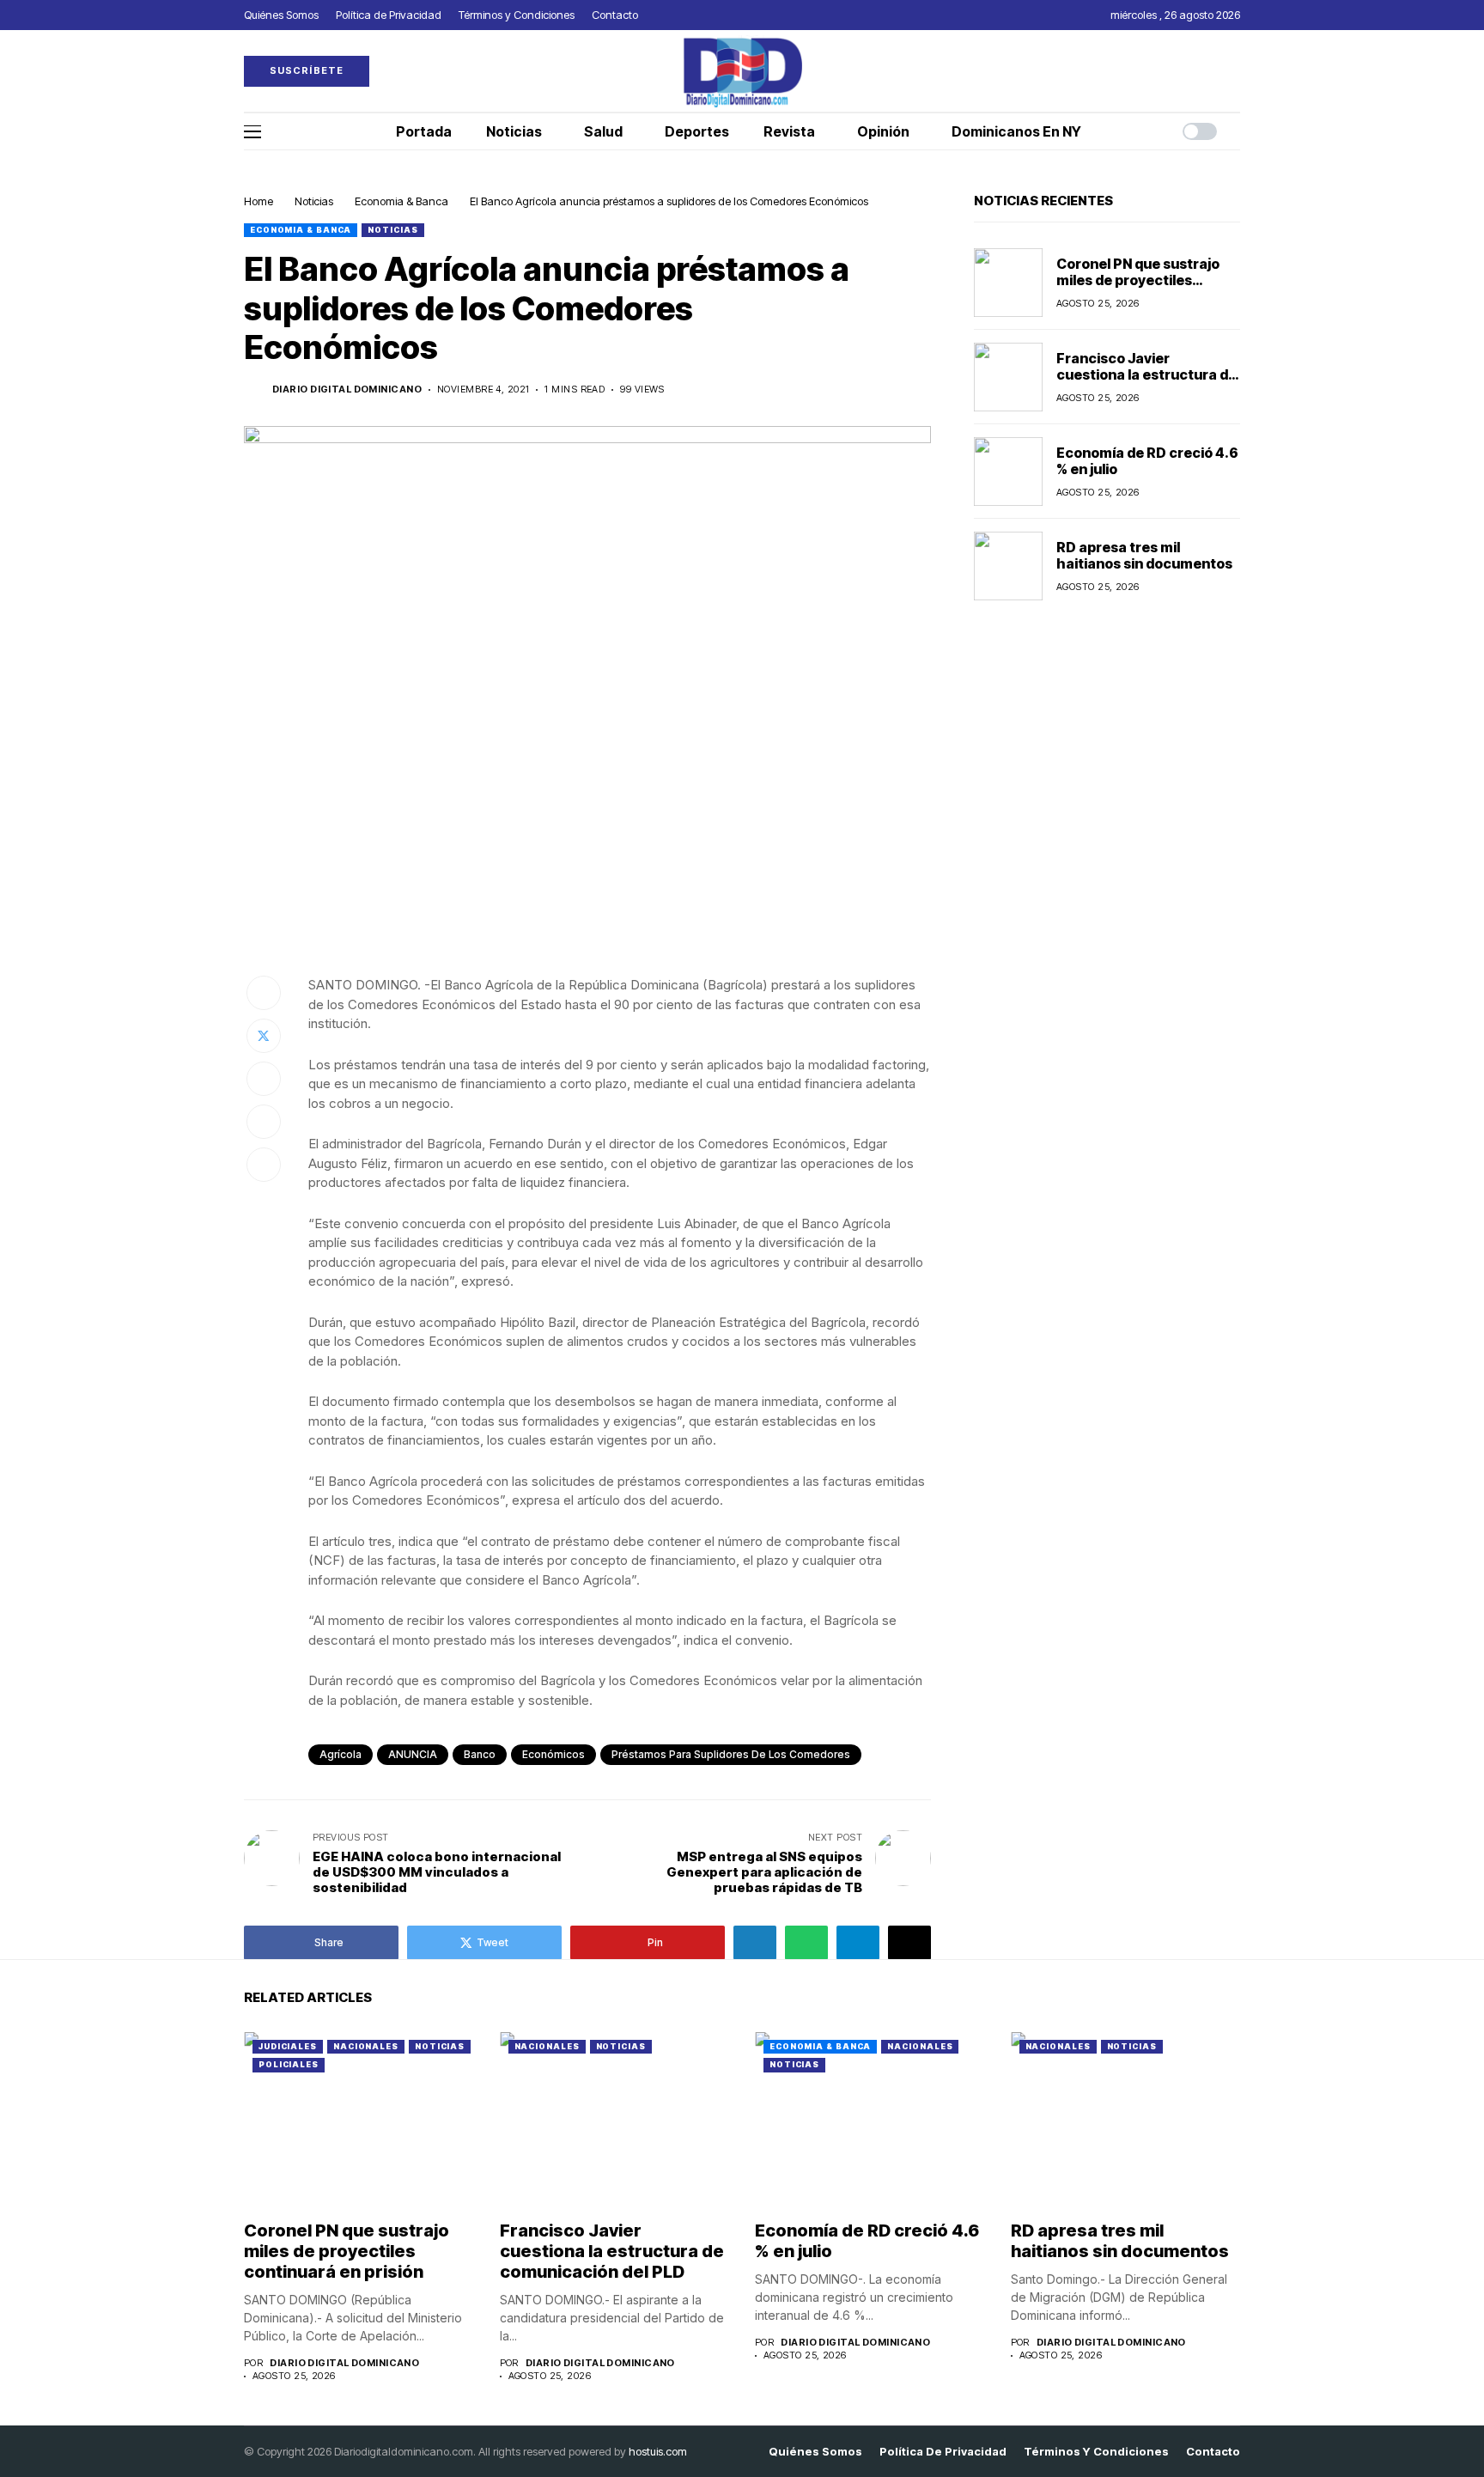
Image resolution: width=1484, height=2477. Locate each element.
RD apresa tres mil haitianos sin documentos (1144, 555)
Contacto (1213, 2452)
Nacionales (366, 2046)
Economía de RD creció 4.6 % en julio (1147, 461)
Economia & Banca (401, 201)
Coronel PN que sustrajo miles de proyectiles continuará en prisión (1138, 280)
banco (480, 1754)
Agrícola (341, 1754)
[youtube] (1236, 71)
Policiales (289, 2064)
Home (258, 201)
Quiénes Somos (815, 2452)
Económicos (553, 1754)
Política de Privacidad (943, 2452)
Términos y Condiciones (1096, 2452)
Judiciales (288, 2046)
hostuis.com (658, 2451)
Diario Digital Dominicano (347, 390)
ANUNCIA (413, 1754)
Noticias (314, 201)
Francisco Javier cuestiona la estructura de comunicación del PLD (1146, 374)
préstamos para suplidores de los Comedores (731, 1754)
